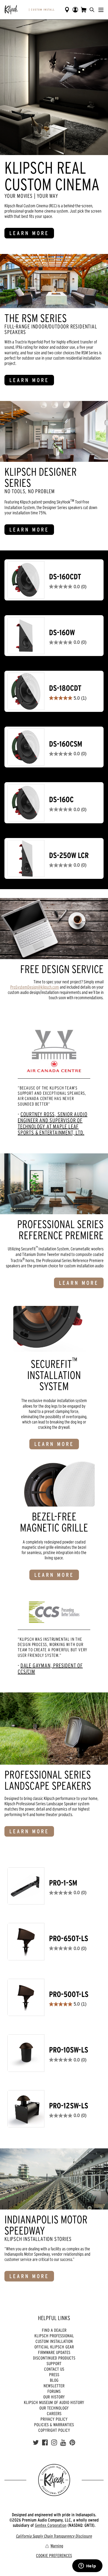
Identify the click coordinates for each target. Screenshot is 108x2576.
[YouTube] (63, 2443)
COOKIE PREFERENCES (54, 2555)
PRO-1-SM (63, 1883)
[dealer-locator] (67, 10)
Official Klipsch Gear (54, 2347)
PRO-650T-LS (69, 1938)
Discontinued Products (54, 2358)
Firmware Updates (54, 2352)
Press (54, 2375)
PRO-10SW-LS (69, 2050)
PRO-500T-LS (69, 1994)
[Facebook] (45, 2443)
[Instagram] (54, 2443)
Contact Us (54, 2369)
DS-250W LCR (69, 855)
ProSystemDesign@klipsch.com (35, 987)
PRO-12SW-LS (69, 2106)
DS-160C (61, 800)
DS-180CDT (65, 688)
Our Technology (54, 2408)
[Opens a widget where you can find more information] (87, 2566)
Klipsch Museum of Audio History (54, 2402)
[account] (75, 10)
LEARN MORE (29, 233)
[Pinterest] (72, 2443)
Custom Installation (54, 2341)
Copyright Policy (54, 2430)
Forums (54, 2391)
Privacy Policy (54, 2419)
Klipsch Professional (54, 2336)
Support (54, 2363)
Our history (54, 2397)
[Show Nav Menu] (101, 10)
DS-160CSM (66, 744)
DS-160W (62, 633)
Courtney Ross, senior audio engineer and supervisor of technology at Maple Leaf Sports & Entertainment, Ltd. (52, 1123)
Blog (54, 2380)
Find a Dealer (54, 2330)
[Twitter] (36, 2443)
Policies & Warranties (54, 2425)
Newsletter (54, 2386)
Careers (54, 2413)
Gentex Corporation (51, 2525)
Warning (57, 2546)
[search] (92, 10)
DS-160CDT (65, 577)
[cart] (84, 10)
